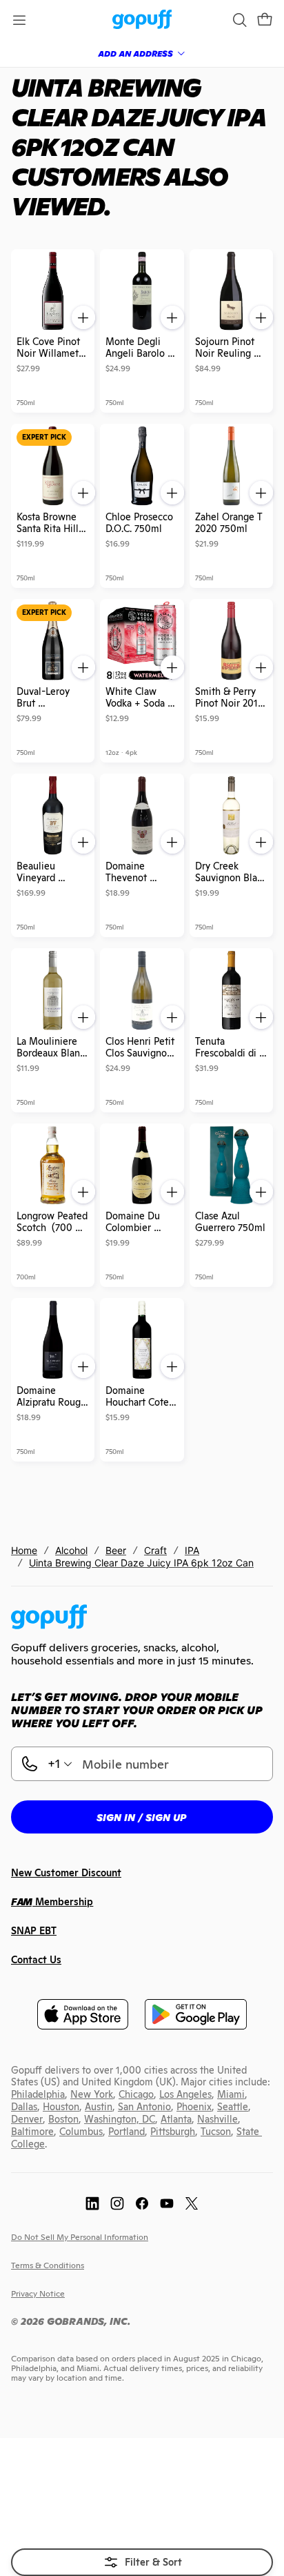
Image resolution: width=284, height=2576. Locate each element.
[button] (265, 20)
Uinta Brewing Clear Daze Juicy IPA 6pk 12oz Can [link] (141, 1563)
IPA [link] (192, 1550)
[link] (142, 20)
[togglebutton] (142, 2562)
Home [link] (24, 1550)
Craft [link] (155, 1550)
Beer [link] (116, 1550)
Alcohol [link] (71, 1550)
